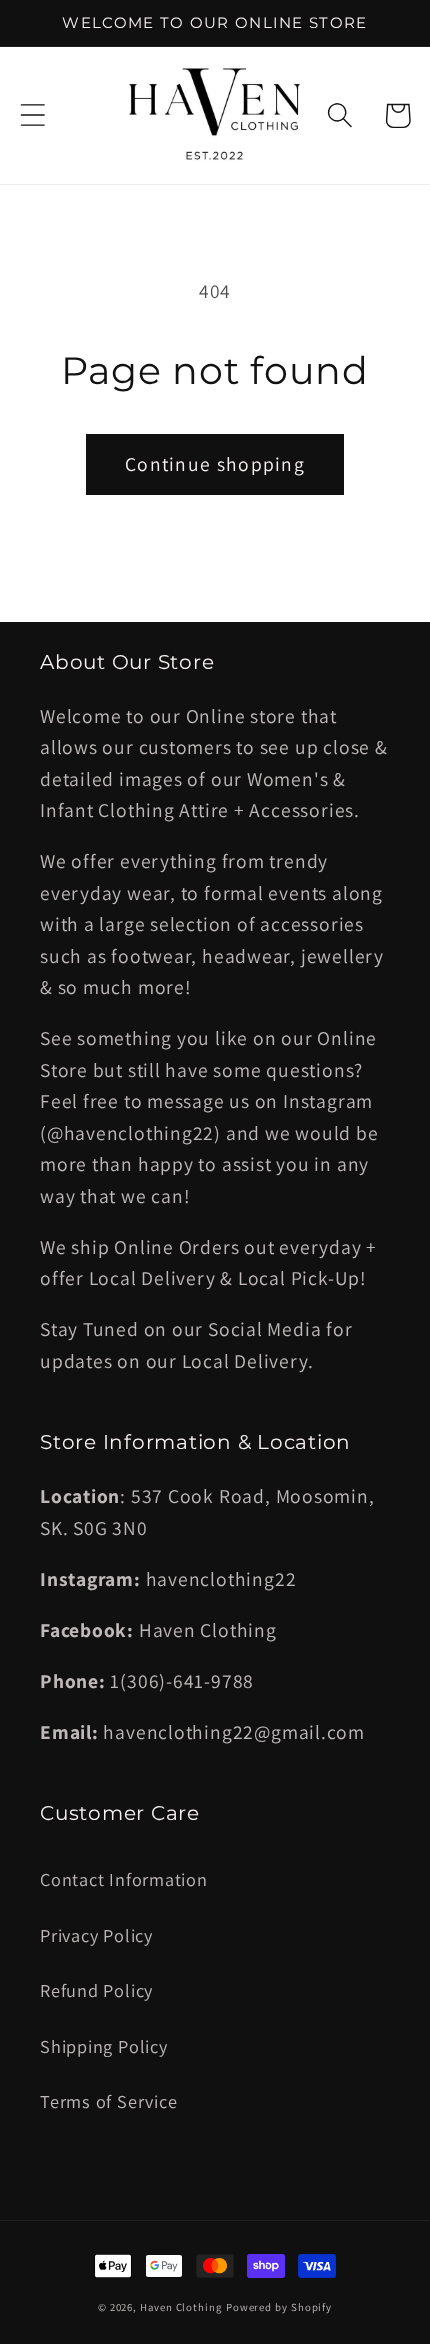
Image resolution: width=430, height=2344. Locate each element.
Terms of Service (108, 2101)
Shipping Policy (104, 2046)
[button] (32, 115)
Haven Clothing (181, 2307)
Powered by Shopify (279, 2307)
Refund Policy (96, 1990)
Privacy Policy (96, 1935)
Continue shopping (215, 464)
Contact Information (124, 1879)
